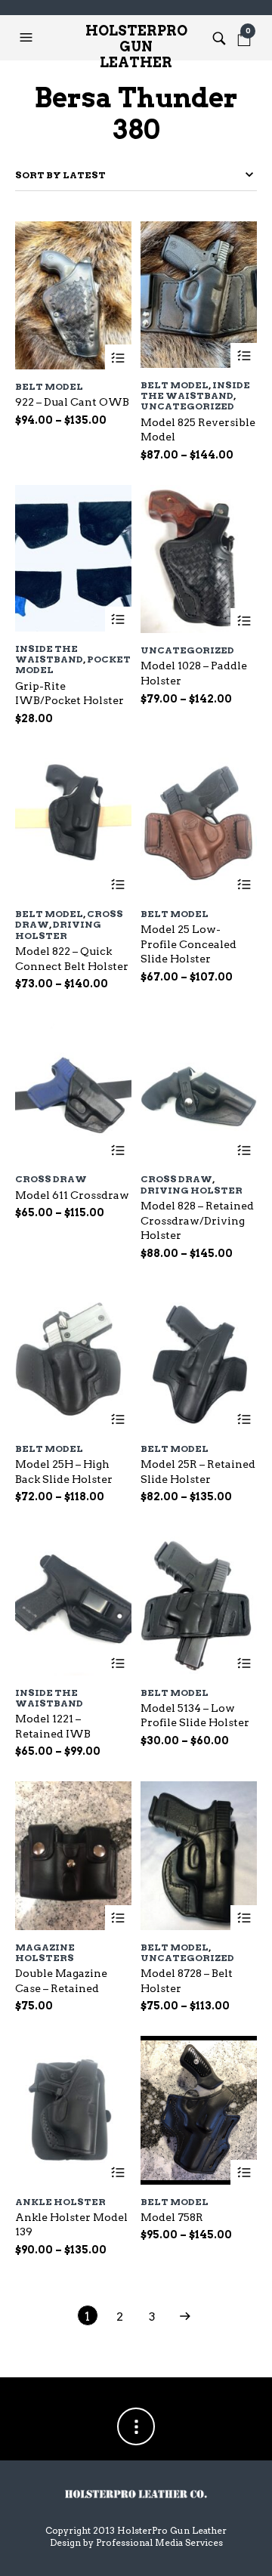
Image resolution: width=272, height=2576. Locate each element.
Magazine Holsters (45, 1952)
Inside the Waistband (195, 390)
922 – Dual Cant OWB (72, 402)
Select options (118, 358)
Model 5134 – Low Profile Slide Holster (195, 1716)
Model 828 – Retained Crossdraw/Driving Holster (197, 1220)
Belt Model (49, 386)
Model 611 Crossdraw (72, 1195)
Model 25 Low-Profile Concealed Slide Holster (189, 944)
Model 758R (172, 2217)
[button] (28, 38)
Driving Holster (58, 930)
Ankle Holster (60, 2202)
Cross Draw (51, 1179)
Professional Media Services (159, 2542)
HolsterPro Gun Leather (136, 42)
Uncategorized (187, 406)
